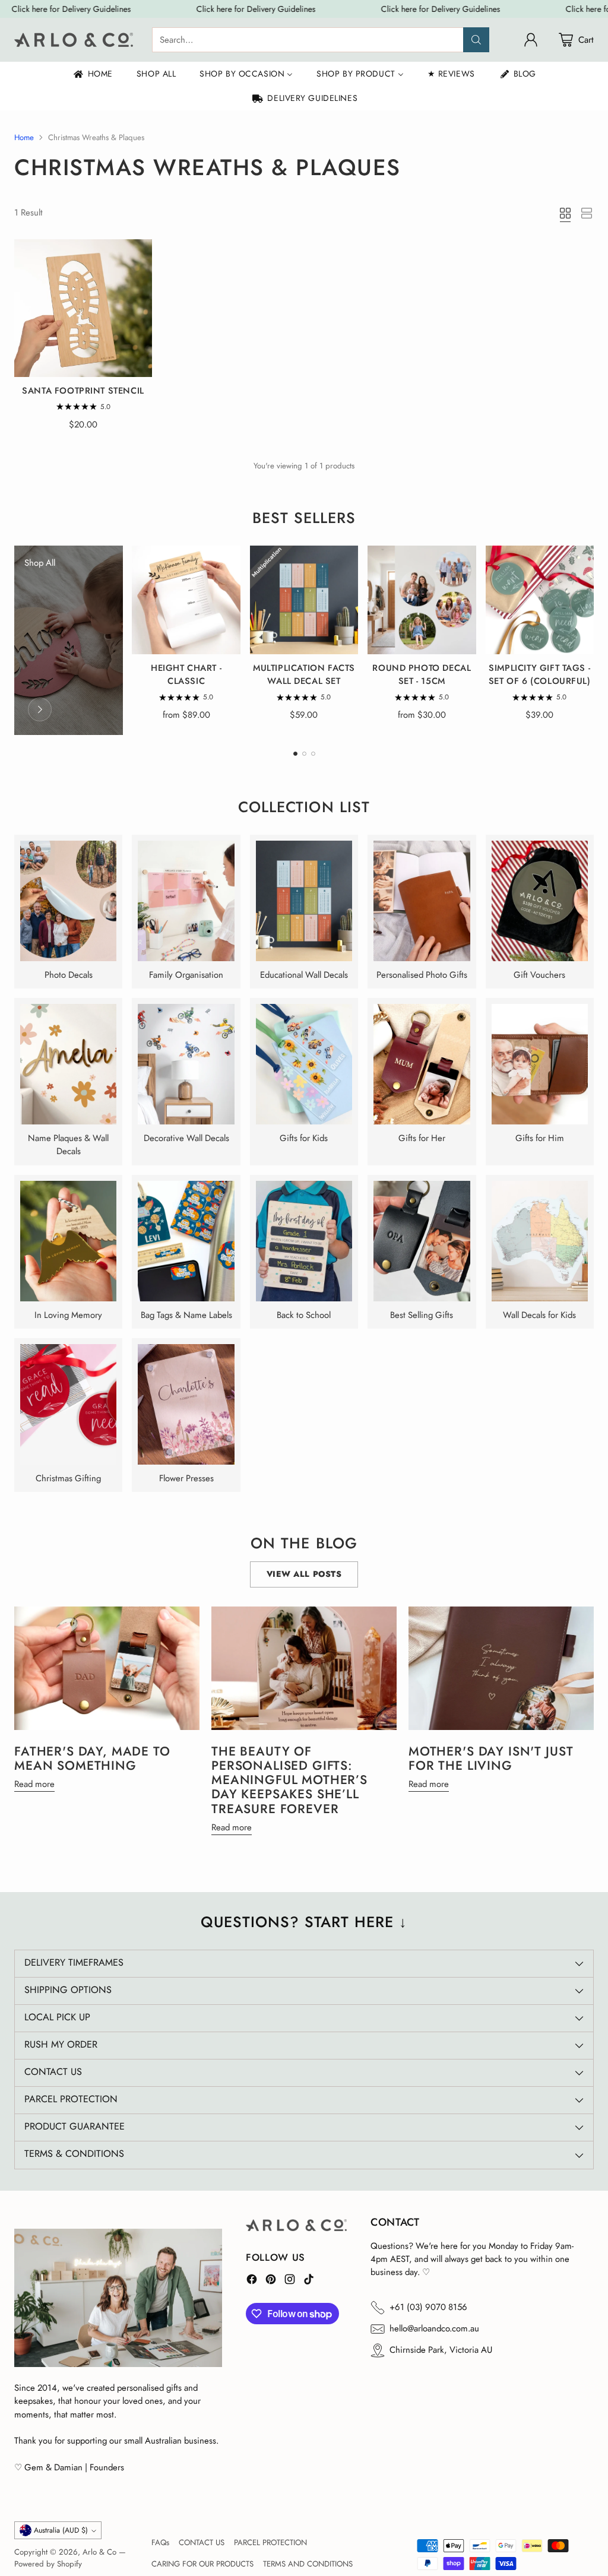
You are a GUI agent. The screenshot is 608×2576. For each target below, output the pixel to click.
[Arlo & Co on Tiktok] (309, 2281)
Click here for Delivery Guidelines (69, 9)
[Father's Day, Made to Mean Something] (107, 1668)
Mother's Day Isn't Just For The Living (491, 1758)
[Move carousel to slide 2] (304, 754)
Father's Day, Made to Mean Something (92, 1758)
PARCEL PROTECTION (270, 2542)
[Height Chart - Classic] (186, 600)
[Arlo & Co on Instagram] (290, 2281)
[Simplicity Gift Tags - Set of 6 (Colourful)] (540, 600)
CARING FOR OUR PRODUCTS (202, 2564)
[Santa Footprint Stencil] (83, 308)
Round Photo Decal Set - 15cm (422, 674)
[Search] (476, 40)
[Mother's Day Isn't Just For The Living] (501, 1668)
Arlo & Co (99, 2552)
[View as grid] (565, 213)
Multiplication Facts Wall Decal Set (304, 674)
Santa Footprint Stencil (83, 391)
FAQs (160, 2542)
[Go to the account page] (531, 40)
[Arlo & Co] (74, 40)
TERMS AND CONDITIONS (308, 2564)
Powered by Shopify (48, 2564)
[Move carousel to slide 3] (313, 754)
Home (24, 137)
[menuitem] (92, 74)
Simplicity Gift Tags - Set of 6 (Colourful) (540, 674)
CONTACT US (202, 2542)
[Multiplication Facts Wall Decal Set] (304, 600)
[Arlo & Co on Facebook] (252, 2281)
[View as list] (587, 213)
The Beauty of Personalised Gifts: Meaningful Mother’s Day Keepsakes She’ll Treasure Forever (289, 1780)
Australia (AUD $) (61, 2530)
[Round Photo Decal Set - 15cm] (422, 600)
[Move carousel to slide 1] (295, 754)
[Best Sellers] (40, 709)
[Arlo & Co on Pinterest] (271, 2281)
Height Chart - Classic (186, 674)
